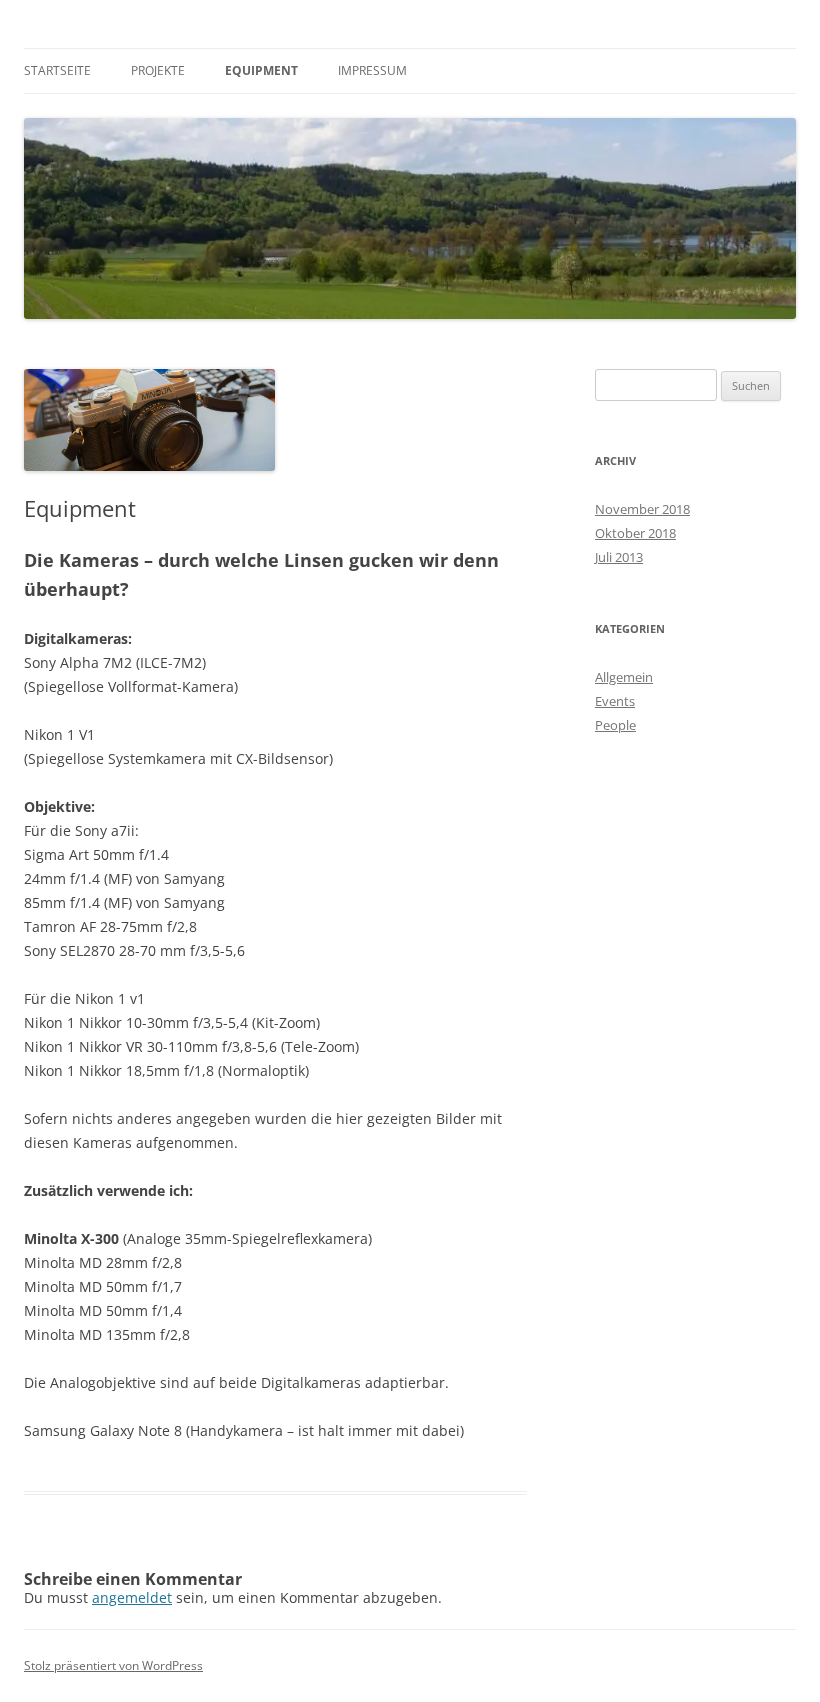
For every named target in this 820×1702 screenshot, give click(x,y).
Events (615, 701)
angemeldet (132, 1597)
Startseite (57, 70)
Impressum (372, 70)
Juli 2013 (619, 557)
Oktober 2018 (635, 533)
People (615, 725)
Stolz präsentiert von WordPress (113, 1665)
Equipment (261, 70)
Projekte (158, 70)
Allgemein (624, 677)
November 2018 (642, 509)
